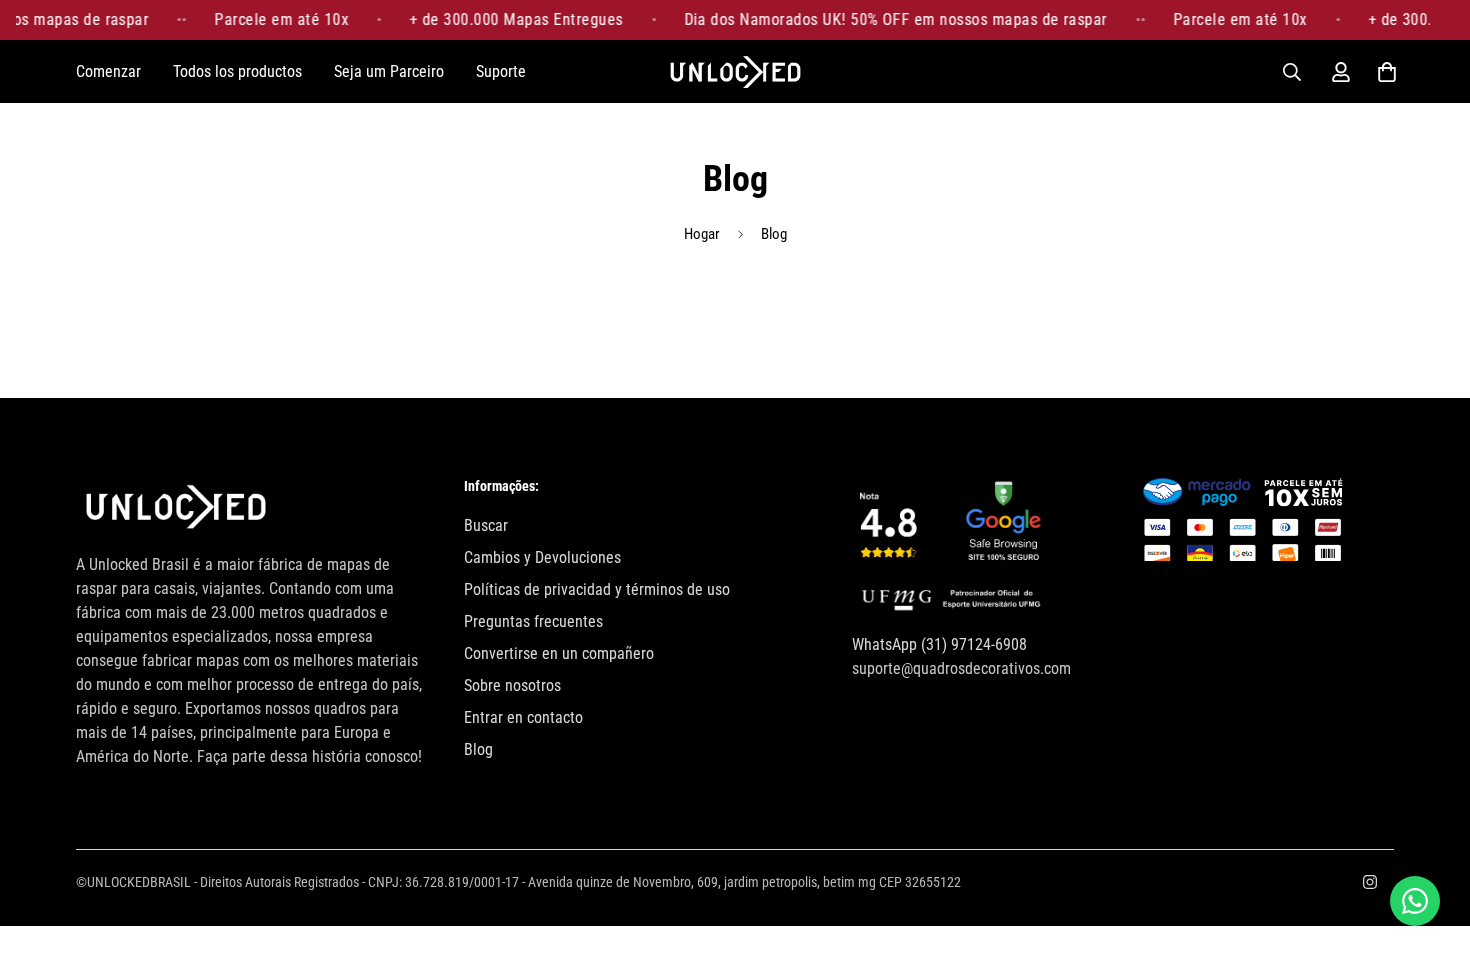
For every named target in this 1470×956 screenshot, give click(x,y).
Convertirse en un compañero (559, 653)
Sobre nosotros (512, 685)
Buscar (486, 525)
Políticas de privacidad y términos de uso (597, 589)
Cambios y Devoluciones (542, 557)
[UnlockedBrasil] (735, 71)
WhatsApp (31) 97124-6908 (939, 644)
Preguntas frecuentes (533, 621)
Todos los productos (237, 71)
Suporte (501, 71)
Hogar (702, 234)
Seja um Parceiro (389, 71)
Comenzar (108, 71)
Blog (478, 749)
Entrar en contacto (523, 717)
